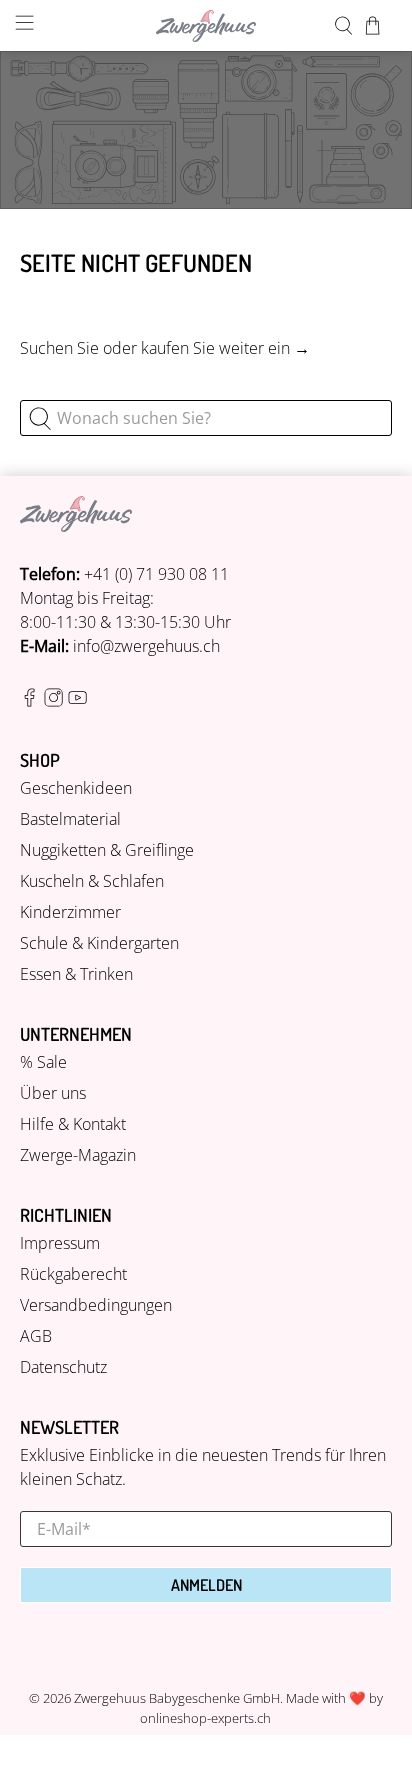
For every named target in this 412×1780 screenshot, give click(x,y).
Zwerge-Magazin (78, 1155)
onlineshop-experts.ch (205, 1718)
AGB (36, 1336)
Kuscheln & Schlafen (92, 881)
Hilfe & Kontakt (73, 1124)
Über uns (53, 1093)
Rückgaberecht (73, 1274)
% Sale (43, 1062)
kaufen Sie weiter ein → (225, 348)
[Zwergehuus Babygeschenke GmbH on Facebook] (29, 701)
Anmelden (206, 1585)
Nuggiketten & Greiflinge (107, 850)
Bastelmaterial (70, 819)
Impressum (60, 1243)
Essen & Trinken (76, 974)
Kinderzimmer (70, 912)
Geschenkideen (76, 788)
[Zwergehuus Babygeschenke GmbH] (206, 26)
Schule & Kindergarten (99, 943)
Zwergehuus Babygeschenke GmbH (177, 1698)
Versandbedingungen (96, 1305)
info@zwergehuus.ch (146, 646)
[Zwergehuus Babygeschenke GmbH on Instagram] (53, 701)
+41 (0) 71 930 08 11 (156, 574)
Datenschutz (63, 1367)
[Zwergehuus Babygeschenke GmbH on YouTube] (77, 701)
